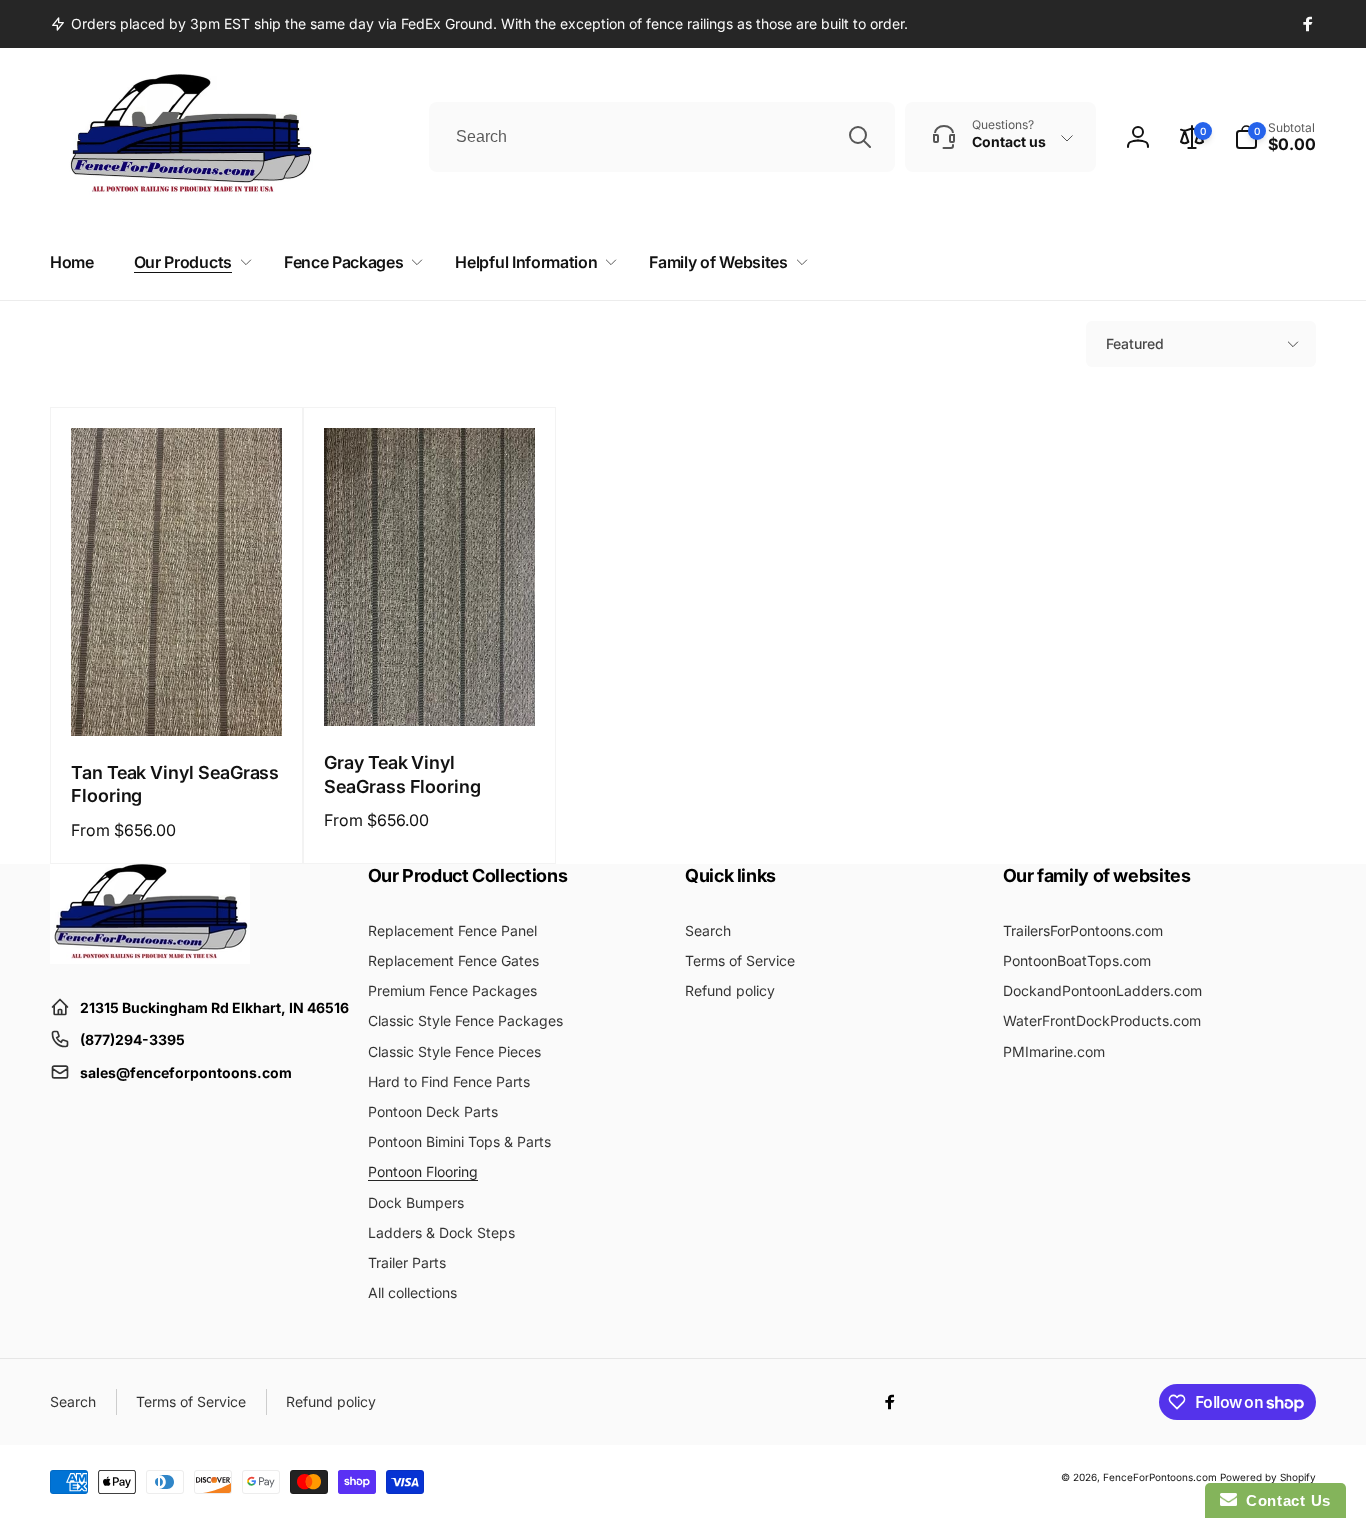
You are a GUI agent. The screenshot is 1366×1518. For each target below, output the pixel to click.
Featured (1135, 343)
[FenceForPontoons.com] (150, 958)
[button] (1275, 137)
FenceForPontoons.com (1160, 1477)
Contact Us (1284, 1500)
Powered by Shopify (1268, 1477)
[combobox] (662, 137)
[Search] (860, 137)
